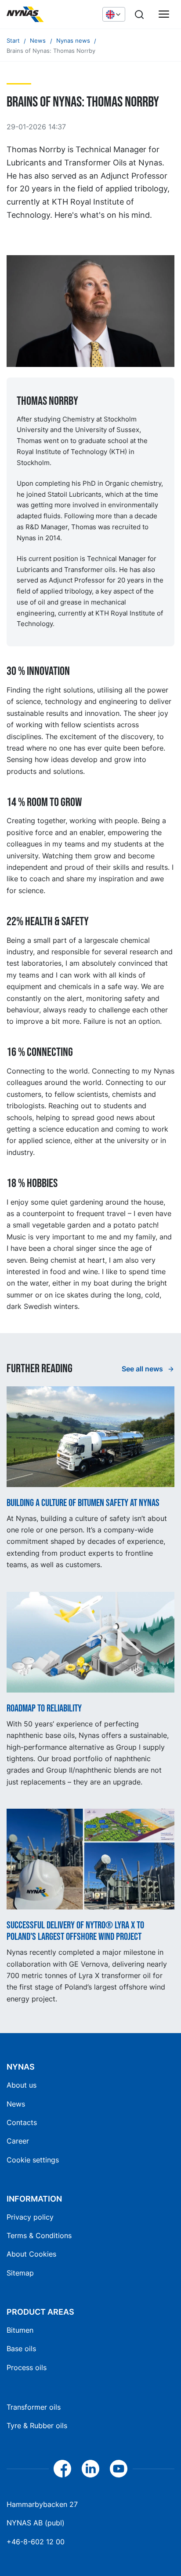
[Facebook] (62, 2469)
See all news (143, 1369)
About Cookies (31, 2254)
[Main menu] (164, 15)
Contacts (22, 2122)
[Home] (50, 15)
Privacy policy (30, 2217)
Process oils (27, 2367)
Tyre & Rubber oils (37, 2426)
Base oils (21, 2349)
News (16, 2104)
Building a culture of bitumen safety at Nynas (83, 1503)
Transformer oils (34, 2407)
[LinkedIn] (90, 2469)
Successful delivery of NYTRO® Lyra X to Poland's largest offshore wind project (75, 1931)
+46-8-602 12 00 (36, 2542)
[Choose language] (114, 14)
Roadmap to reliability (44, 1709)
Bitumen (20, 2330)
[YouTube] (119, 2469)
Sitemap (20, 2273)
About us (22, 2085)
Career (18, 2141)
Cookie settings (33, 2160)
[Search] (139, 15)
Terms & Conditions (39, 2235)
